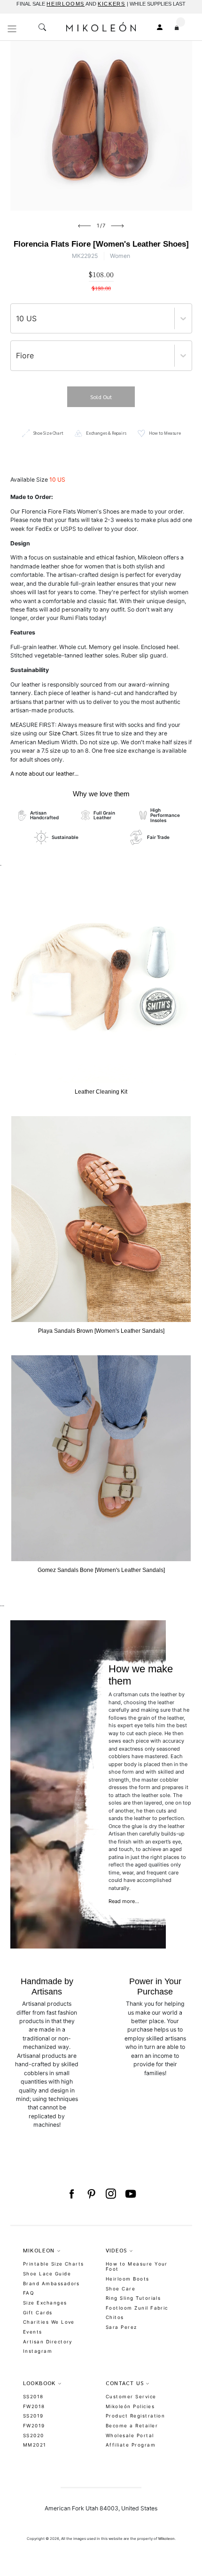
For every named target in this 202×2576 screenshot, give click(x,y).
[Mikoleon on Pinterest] (91, 2194)
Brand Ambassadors (51, 2283)
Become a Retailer (132, 2425)
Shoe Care (120, 2289)
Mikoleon (167, 2538)
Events (33, 2332)
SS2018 (33, 2396)
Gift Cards (38, 2312)
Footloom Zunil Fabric (137, 2308)
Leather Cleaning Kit (101, 1092)
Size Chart (63, 733)
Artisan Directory (48, 2342)
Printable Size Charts (54, 2264)
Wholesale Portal (130, 2435)
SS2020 (34, 2435)
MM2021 (35, 2445)
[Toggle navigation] (12, 29)
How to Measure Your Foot (137, 2266)
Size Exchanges (45, 2303)
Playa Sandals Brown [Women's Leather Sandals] (101, 1331)
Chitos (115, 2317)
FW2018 (34, 2406)
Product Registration (136, 2416)
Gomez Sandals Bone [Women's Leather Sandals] (101, 1570)
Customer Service (131, 2396)
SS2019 (33, 2416)
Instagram (38, 2351)
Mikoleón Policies (130, 2406)
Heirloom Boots (128, 2279)
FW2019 (34, 2425)
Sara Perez (121, 2327)
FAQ (28, 2293)
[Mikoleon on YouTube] (131, 2194)
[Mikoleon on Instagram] (111, 2194)
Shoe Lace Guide (47, 2274)
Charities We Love (49, 2322)
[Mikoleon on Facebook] (71, 2194)
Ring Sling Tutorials (133, 2298)
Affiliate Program (131, 2445)
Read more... (124, 1901)
